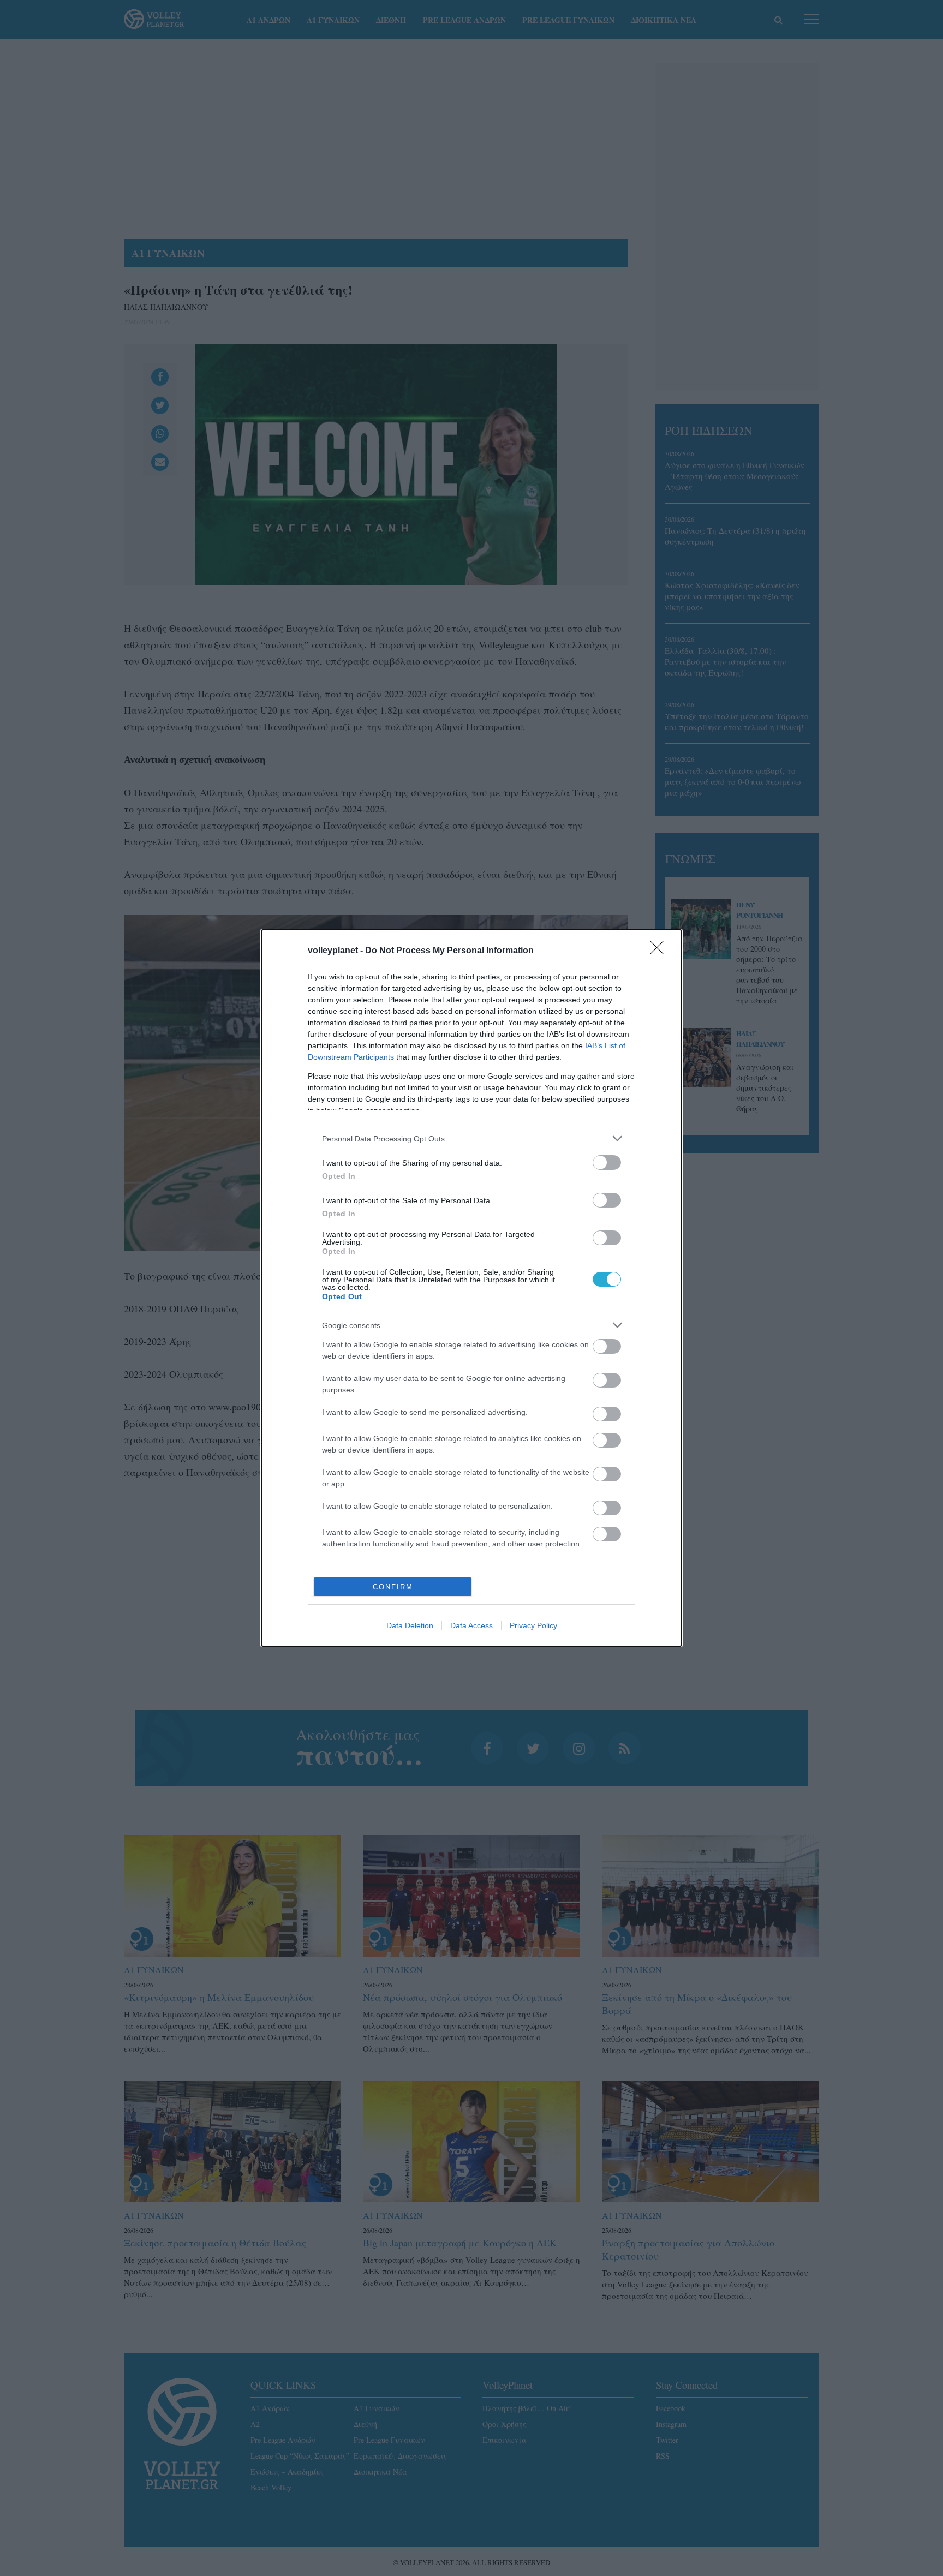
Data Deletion (410, 1625)
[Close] (660, 951)
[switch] (607, 1163)
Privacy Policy (533, 1625)
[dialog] (471, 1288)
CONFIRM (393, 1587)
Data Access (471, 1625)
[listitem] (471, 1138)
